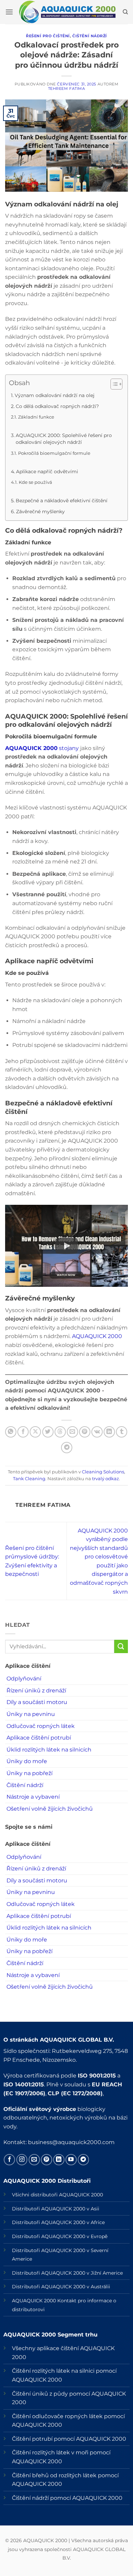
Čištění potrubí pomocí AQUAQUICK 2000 (69, 2439)
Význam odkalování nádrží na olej (55, 395)
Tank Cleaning (29, 1479)
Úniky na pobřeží (29, 1773)
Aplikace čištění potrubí (39, 1738)
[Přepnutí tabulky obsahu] (113, 384)
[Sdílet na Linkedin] (109, 1432)
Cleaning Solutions (103, 1472)
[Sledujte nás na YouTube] (71, 2160)
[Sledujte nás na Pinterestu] (47, 2160)
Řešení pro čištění (48, 36)
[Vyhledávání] (125, 12)
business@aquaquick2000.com (71, 2142)
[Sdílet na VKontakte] (97, 1432)
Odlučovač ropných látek (41, 1726)
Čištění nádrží (90, 36)
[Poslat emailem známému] (72, 1432)
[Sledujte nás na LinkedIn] (59, 2160)
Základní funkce (36, 417)
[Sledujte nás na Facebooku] (9, 2160)
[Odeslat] (121, 1646)
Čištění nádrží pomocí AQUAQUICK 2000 (67, 2498)
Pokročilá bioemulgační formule (54, 453)
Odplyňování (24, 1679)
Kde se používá (35, 482)
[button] (9, 12)
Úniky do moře (27, 1761)
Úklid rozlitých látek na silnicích (49, 1750)
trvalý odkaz (106, 1479)
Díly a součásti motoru (37, 1702)
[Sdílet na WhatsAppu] (11, 1432)
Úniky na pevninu (31, 1714)
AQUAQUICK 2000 (96, 1336)
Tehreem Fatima (67, 88)
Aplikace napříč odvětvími (47, 472)
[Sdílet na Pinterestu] (85, 1432)
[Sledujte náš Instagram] (22, 2160)
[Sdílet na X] (35, 1432)
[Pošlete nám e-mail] (34, 2160)
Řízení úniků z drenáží (36, 1691)
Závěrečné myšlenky (40, 512)
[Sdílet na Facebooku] (23, 1432)
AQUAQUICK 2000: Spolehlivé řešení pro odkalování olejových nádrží (64, 439)
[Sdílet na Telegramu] (67, 1448)
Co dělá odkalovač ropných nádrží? (57, 406)
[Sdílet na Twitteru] (48, 1432)
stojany (42, 748)
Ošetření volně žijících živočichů (50, 1809)
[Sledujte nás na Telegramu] (83, 2160)
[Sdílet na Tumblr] (122, 1432)
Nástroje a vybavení (33, 1797)
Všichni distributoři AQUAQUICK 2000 (57, 2195)
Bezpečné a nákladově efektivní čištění (62, 501)
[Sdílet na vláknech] (60, 1432)
